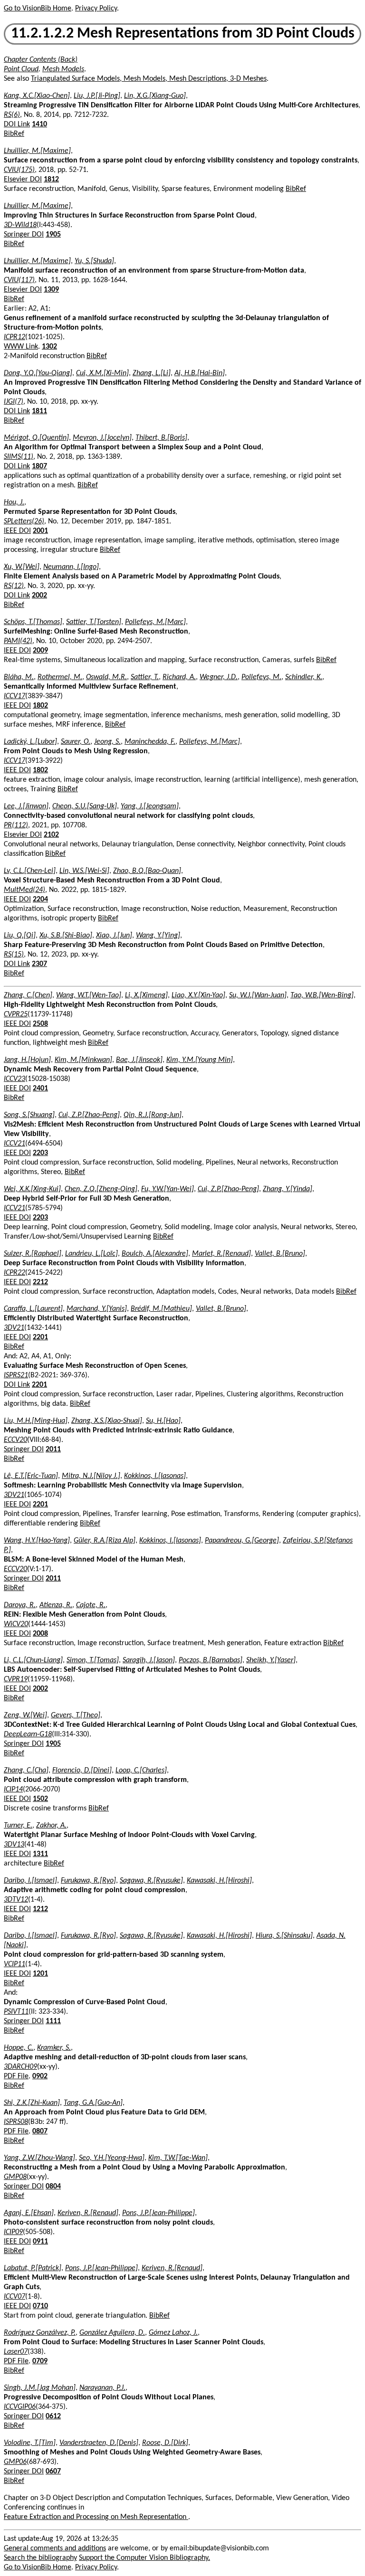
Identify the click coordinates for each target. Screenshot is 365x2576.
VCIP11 (14, 1964)
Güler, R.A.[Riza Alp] (105, 1541)
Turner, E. (18, 1826)
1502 (40, 1799)
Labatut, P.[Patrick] (33, 2268)
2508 (40, 1024)
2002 (39, 596)
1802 (40, 706)
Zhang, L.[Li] (152, 373)
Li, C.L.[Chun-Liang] (33, 1660)
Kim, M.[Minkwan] (83, 1060)
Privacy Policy (96, 9)
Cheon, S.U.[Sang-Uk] (85, 806)
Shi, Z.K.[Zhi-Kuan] (32, 2103)
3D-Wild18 (20, 225)
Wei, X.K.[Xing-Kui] (32, 1189)
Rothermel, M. (60, 677)
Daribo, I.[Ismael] (30, 1881)
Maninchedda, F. (150, 742)
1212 (40, 1909)
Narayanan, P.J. (102, 2388)
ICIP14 (13, 1790)
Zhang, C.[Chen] (28, 995)
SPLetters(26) (24, 521)
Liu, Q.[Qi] (20, 936)
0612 (53, 2416)
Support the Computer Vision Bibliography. (144, 2558)
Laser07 (16, 2352)
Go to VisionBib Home (38, 9)
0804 (53, 2187)
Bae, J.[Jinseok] (139, 1060)
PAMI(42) (18, 641)
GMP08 (15, 2177)
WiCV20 (16, 1624)
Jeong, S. (107, 742)
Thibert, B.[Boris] (161, 438)
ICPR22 (14, 1273)
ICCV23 (14, 1079)
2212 (40, 1282)
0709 (40, 2361)
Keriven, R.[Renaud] (88, 2213)
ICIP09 (13, 2232)
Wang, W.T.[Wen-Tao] (89, 995)
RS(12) (14, 586)
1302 (49, 347)
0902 (40, 2076)
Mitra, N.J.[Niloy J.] (91, 1476)
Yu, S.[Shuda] (94, 261)
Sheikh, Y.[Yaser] (271, 1660)
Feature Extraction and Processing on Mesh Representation (96, 2517)
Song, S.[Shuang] (29, 1115)
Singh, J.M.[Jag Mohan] (40, 2388)
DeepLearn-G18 (28, 1734)
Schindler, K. (304, 677)
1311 (40, 1854)
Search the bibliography (40, 2558)
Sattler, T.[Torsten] (94, 622)
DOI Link (17, 124)
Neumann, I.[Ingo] (71, 567)
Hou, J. (14, 502)
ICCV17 (14, 696)
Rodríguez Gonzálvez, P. (40, 2333)
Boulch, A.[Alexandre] (155, 1254)
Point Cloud (21, 69)
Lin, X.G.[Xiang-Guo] (155, 96)
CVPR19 (16, 1679)
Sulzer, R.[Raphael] (33, 1254)
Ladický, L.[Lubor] (30, 742)
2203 (40, 1153)
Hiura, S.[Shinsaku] (284, 1936)
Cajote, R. (91, 1605)
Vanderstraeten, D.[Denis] (99, 2443)
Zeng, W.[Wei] (25, 1715)
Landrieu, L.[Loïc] (91, 1254)
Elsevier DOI (23, 180)
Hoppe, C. (19, 2048)
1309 (51, 290)
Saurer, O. (76, 742)
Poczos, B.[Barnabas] (211, 1660)
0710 (40, 2306)
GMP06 (15, 2462)
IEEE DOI (17, 531)
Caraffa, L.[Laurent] (33, 1309)
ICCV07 (14, 2297)
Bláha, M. (19, 677)
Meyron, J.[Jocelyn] (102, 438)
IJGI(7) (14, 402)
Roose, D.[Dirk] (165, 2443)
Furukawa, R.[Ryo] (88, 1881)
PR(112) (16, 825)
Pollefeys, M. (261, 677)
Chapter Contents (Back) (41, 60)
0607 (53, 2472)
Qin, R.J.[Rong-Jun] (153, 1115)
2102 (51, 835)
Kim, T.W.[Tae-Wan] (178, 2158)
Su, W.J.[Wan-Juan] (258, 995)
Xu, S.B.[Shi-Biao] (66, 936)
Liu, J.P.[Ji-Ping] (97, 96)
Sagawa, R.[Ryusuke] (151, 1881)
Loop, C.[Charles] (141, 1771)
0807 (40, 2131)
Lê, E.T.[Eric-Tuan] (31, 1476)
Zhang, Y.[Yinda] (288, 1189)
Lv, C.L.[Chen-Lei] (30, 871)
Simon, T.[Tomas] (93, 1660)
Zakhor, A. (51, 1826)
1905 (53, 235)
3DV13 (14, 1845)
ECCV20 (15, 1440)
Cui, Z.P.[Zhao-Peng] (89, 1115)
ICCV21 (14, 1144)
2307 (39, 964)
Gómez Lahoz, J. (173, 2333)
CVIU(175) (19, 170)
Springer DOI (24, 235)
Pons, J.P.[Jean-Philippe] (158, 2213)
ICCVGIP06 (20, 2407)
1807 (39, 466)
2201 (40, 1337)
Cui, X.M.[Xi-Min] (102, 373)
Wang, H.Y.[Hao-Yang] (37, 1541)
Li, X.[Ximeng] (146, 995)
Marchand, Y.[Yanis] (97, 1309)
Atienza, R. (56, 1605)
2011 (53, 1449)
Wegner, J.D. (219, 677)
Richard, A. (179, 677)
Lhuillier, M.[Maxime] (37, 151)
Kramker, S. (54, 2048)
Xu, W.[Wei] (22, 567)
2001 (40, 531)
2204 (40, 900)
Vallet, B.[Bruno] (280, 1254)
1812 (51, 180)
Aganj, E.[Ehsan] (29, 2213)
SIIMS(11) (19, 457)
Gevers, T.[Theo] (76, 1715)
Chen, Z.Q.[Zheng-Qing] (101, 1189)
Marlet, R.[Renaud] (221, 1254)
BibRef (14, 134)
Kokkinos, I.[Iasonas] (155, 1476)
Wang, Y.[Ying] (158, 936)
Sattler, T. (145, 677)
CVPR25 (16, 1014)
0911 (40, 2242)
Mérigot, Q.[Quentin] (36, 438)
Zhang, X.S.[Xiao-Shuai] (107, 1421)
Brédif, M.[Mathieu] (161, 1309)
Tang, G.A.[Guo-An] (93, 2103)
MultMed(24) (24, 890)
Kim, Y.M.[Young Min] (200, 1060)
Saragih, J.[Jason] (149, 1660)
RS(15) (14, 955)
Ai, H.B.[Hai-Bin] (200, 373)
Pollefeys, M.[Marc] (155, 622)
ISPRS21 (16, 1375)
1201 (40, 1974)
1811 (39, 411)
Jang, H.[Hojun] (27, 1060)
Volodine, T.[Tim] (30, 2443)
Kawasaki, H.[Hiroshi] (219, 1881)
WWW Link (21, 347)
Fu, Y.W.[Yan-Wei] (168, 1189)
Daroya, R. (20, 1605)
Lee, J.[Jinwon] (26, 806)
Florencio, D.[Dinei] (82, 1771)
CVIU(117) (19, 280)
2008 (40, 1634)
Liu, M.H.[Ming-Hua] (36, 1421)
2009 (40, 651)
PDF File (16, 2076)
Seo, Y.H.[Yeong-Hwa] (112, 2158)
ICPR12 (14, 337)
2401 (40, 1089)
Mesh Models (63, 69)
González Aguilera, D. (112, 2333)
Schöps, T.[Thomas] (33, 622)
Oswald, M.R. (106, 677)
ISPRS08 (16, 2122)
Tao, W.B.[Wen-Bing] (322, 995)
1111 (53, 2021)
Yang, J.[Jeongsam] (150, 806)
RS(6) (12, 115)
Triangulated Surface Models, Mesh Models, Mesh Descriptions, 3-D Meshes (149, 79)
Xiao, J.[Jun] (114, 936)
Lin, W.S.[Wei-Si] (84, 871)
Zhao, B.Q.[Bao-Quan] (147, 871)
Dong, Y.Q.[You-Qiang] (38, 373)
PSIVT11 (16, 2012)
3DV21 (14, 1328)
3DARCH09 (20, 2067)
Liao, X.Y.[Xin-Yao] (198, 995)
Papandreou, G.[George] (242, 1541)
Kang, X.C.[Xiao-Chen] (37, 96)
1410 (39, 124)
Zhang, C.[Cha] (26, 1771)
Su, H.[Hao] (163, 1421)
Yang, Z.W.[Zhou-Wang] (39, 2158)
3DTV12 (16, 1900)
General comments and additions (55, 2548)
